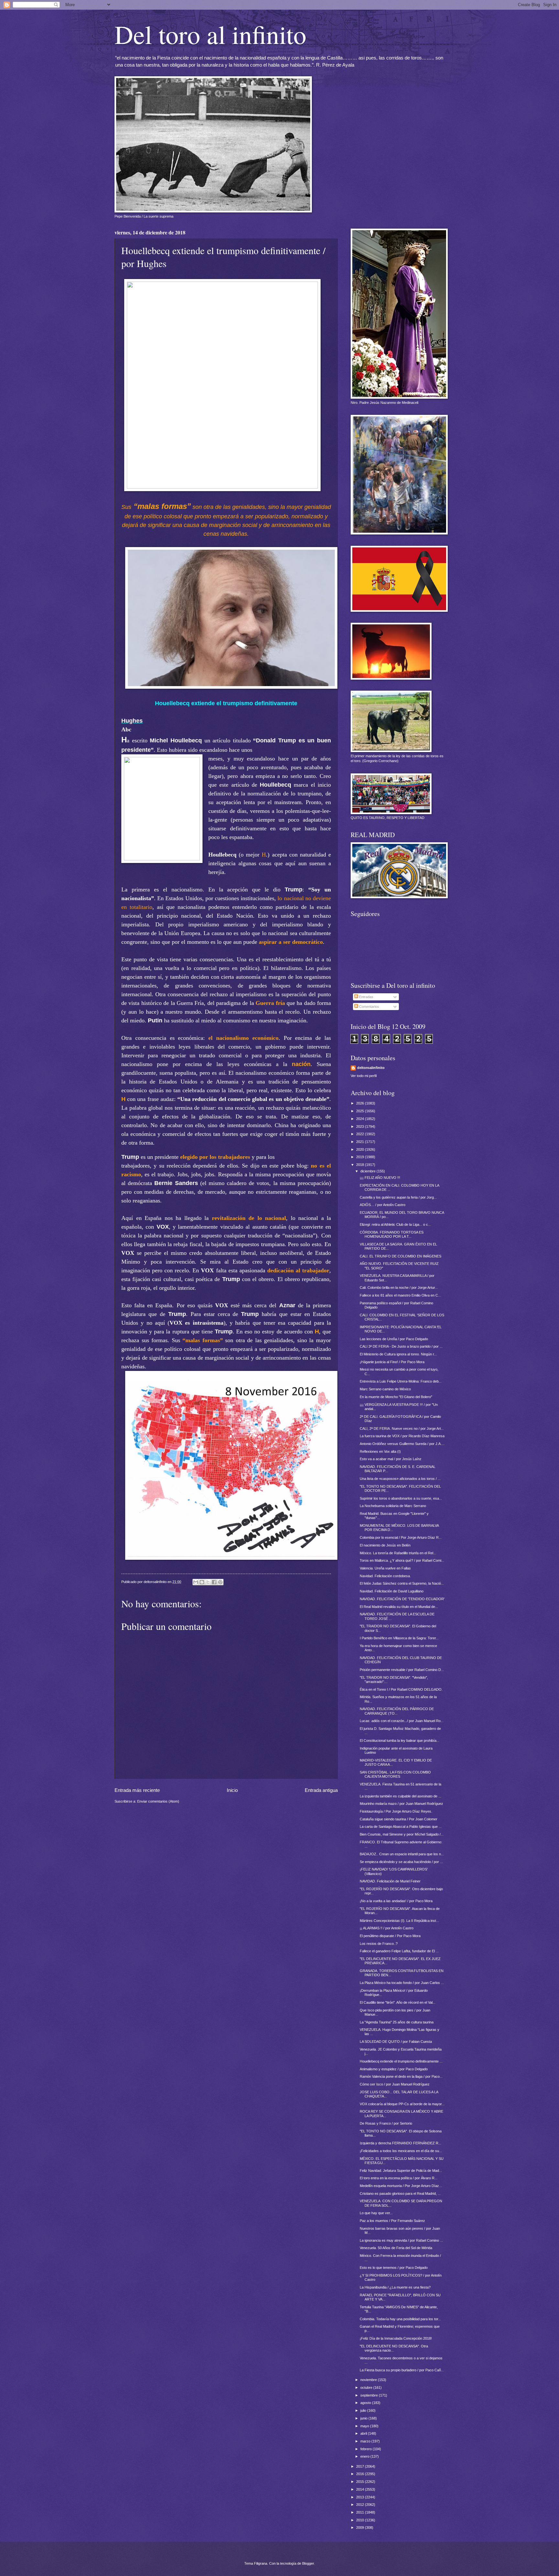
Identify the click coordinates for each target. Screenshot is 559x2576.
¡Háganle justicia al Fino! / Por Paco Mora (392, 1362)
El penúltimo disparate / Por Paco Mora (390, 1936)
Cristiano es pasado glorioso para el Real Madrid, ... (400, 2193)
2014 (361, 2489)
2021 (361, 1142)
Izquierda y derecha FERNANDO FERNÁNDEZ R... (400, 2143)
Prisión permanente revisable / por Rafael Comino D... (402, 1670)
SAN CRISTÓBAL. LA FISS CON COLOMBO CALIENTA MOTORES (395, 1774)
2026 (361, 1103)
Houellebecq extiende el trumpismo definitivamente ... (401, 2061)
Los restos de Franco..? (379, 1944)
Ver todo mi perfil (364, 1076)
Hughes (132, 721)
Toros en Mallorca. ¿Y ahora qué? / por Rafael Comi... (402, 1560)
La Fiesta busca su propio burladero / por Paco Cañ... (402, 2370)
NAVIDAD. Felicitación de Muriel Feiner (390, 1881)
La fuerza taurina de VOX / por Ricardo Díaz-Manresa (402, 1436)
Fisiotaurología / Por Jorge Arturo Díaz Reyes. (396, 1811)
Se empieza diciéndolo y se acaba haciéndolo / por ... (401, 1862)
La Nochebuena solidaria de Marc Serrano (393, 1506)
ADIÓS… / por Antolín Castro (383, 1205)
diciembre (368, 1171)
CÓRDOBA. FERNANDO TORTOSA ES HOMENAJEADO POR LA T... (392, 1234)
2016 (361, 2474)
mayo (365, 2426)
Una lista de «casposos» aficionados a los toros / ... (400, 1479)
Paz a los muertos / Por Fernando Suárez (392, 2221)
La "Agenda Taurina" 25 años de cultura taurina (397, 2022)
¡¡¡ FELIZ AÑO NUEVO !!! (380, 1178)
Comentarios (369, 1007)
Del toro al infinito (210, 34)
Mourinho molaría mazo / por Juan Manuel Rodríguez (401, 1804)
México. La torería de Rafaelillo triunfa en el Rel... (398, 1553)
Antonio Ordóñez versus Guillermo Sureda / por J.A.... (402, 1444)
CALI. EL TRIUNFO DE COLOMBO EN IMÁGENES (400, 1256)
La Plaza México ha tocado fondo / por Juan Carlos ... (402, 1983)
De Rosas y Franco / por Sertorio (386, 2123)
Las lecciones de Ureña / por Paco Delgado (394, 1339)
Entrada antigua (321, 1790)
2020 (361, 1149)
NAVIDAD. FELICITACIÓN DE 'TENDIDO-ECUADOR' (402, 1599)
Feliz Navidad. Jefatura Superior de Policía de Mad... (401, 2171)
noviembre (369, 2380)
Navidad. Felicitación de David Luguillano (392, 1591)
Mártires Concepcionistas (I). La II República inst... (399, 1921)
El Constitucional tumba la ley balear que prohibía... (400, 1741)
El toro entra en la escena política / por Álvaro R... (399, 2178)
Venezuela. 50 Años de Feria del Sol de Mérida (396, 2248)
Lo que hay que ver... (376, 2213)
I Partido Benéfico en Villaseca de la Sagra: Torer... (399, 1638)
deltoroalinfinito (371, 1068)
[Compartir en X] (208, 1582)
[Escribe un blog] (202, 1582)
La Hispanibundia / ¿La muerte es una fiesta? (395, 2287)
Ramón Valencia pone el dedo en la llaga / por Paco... (401, 2076)
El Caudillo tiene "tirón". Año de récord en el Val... (398, 2002)
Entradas (366, 997)
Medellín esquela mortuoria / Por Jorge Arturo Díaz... (401, 2186)
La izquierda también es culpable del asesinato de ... (400, 1796)
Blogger (308, 2563)
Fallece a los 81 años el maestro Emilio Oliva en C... (400, 1295)
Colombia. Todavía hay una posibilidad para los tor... (400, 2319)
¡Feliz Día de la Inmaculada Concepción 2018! (396, 2338)
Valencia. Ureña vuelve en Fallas (385, 1568)
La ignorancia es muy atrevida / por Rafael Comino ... (401, 2240)
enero (365, 2456)
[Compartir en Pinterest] (220, 1582)
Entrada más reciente (137, 1790)
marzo (366, 2441)
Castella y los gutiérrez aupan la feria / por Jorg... (398, 1197)
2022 (361, 1134)
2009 (361, 2527)
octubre (367, 2387)
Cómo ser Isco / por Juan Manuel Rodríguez (395, 2084)
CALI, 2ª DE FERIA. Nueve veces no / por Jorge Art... (402, 1428)
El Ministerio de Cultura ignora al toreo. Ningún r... (398, 1354)
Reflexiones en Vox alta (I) (380, 1451)
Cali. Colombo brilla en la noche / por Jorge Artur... (399, 1288)
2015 (361, 2482)
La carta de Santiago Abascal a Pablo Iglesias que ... (401, 1827)
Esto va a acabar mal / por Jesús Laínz (391, 1459)
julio (364, 2410)
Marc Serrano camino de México (385, 1389)
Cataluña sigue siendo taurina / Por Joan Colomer (399, 1819)
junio (364, 2418)
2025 (361, 1111)
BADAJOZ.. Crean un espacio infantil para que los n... (402, 1854)
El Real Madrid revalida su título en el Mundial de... (399, 1607)
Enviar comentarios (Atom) (158, 1801)
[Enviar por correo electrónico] (196, 1582)
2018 (361, 1165)
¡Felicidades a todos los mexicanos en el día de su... (401, 2151)
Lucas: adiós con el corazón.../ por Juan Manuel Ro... (402, 1721)
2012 (361, 2505)
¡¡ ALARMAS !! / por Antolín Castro (387, 1928)
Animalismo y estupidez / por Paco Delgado (394, 2069)
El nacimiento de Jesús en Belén (385, 1545)
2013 (361, 2497)
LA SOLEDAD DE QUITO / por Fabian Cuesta (396, 2042)
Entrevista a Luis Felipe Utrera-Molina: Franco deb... (401, 1381)
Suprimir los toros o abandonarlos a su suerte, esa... (401, 1498)
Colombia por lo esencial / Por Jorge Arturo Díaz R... (401, 1537)
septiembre (370, 2395)
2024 (361, 1119)
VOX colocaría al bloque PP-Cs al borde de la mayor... (402, 2104)
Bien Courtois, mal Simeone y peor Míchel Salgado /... (402, 1834)
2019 (361, 1157)
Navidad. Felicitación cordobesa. (385, 1576)
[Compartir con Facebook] (214, 1582)
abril (364, 2433)
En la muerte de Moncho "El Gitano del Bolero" (396, 1397)
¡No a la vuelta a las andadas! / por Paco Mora (396, 1901)
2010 (361, 2520)
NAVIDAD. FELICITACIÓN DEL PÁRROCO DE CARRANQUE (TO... (397, 1711)
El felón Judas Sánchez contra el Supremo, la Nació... (402, 1583)
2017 (361, 2466)
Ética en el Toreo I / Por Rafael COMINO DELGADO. (401, 1689)
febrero (367, 2449)
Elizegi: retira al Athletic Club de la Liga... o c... (395, 1224)
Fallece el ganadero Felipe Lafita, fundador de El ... (399, 1951)
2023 (361, 1126)
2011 (361, 2512)
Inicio (232, 1790)
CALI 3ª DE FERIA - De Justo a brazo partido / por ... (401, 1346)
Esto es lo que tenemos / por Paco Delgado (394, 2268)
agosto (366, 2403)
